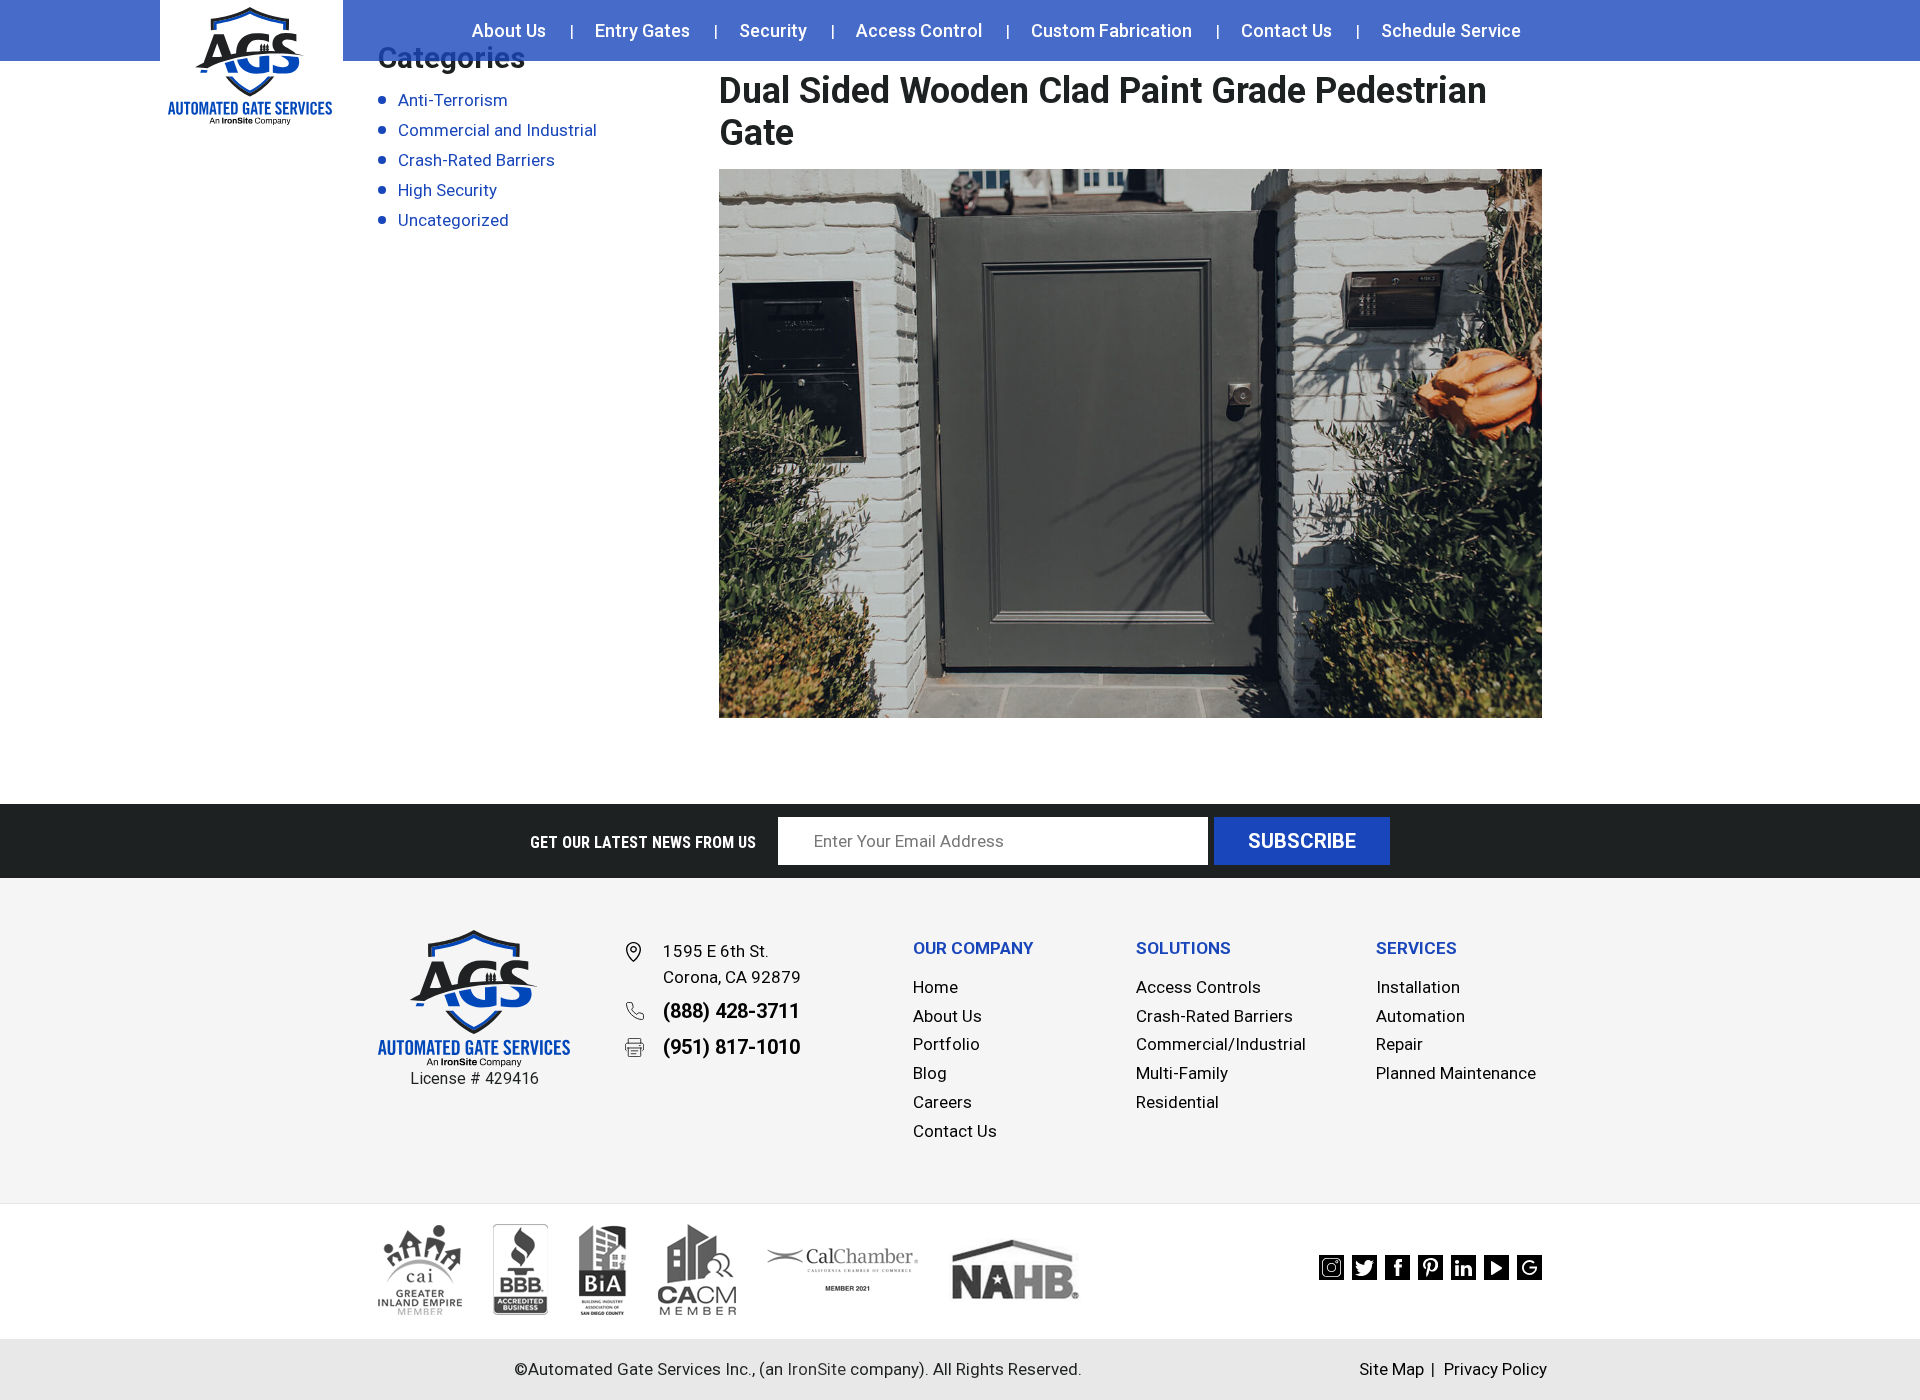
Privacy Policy (1495, 1369)
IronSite (816, 1369)
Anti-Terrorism (453, 100)
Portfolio (946, 1044)
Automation (1420, 1016)
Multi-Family (1182, 1073)
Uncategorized (453, 220)
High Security (447, 190)
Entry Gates (642, 30)
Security (773, 30)
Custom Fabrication (1111, 30)
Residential (1177, 1102)
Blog (930, 1073)
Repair (1399, 1044)
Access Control (919, 30)
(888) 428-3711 (731, 1011)
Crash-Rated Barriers (476, 160)
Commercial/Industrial (1221, 1044)
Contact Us (1286, 30)
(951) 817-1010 (731, 1047)
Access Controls (1198, 987)
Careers (942, 1102)
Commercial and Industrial (497, 130)
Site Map (1391, 1369)
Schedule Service (1451, 30)
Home (935, 987)
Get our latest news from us (643, 842)
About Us (509, 30)
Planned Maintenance (1456, 1073)
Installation (1418, 987)
